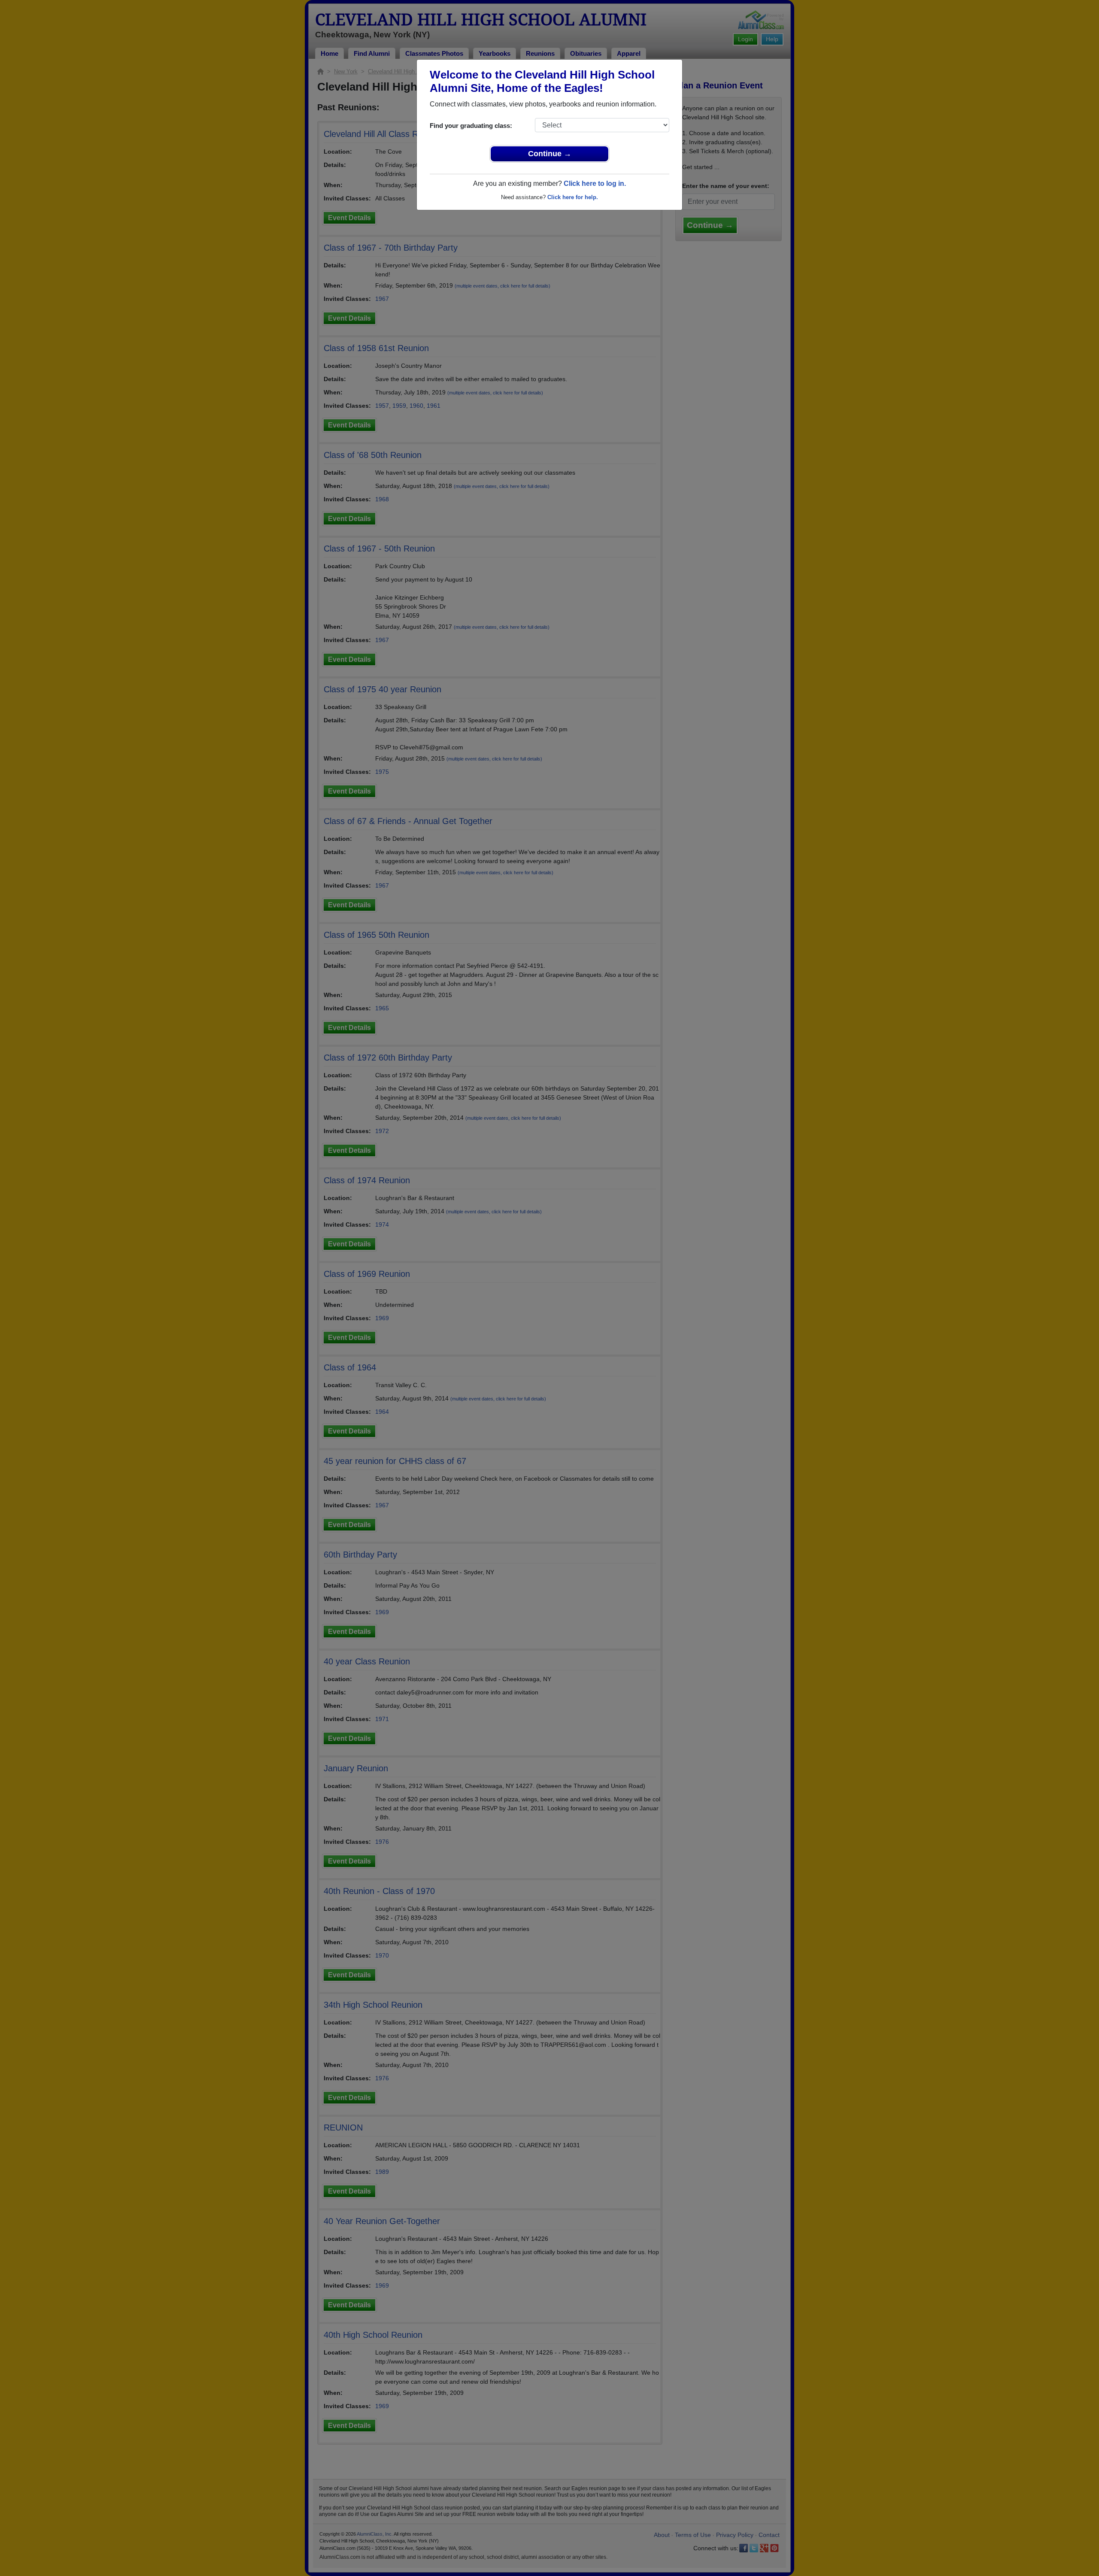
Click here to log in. (595, 183)
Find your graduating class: (471, 126)
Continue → (550, 154)
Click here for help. (573, 197)
